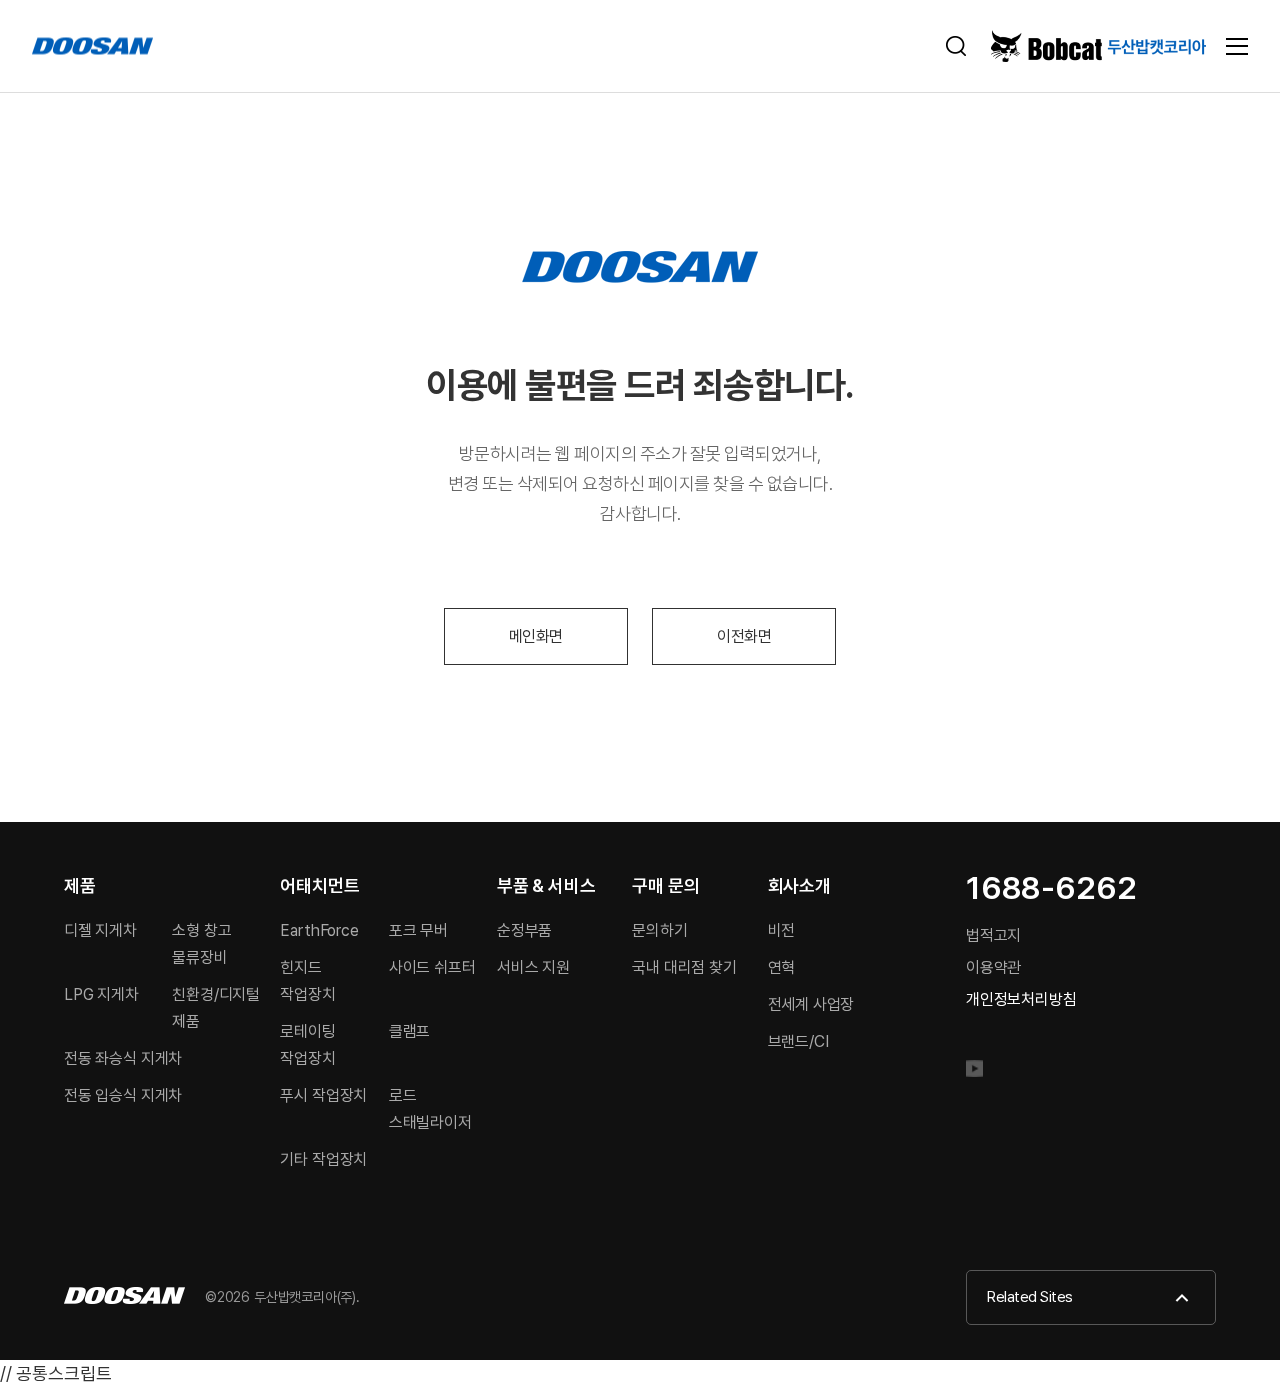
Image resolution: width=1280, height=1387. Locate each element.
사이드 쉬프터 (432, 967)
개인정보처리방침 (1021, 999)
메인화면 (536, 636)
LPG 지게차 (101, 994)
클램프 (409, 1031)
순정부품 (524, 930)
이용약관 (993, 967)
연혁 (782, 967)
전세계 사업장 (811, 1004)
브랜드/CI (798, 1041)
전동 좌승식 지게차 (123, 1058)
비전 (782, 930)
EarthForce (319, 930)
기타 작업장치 (323, 1159)
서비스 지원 (533, 967)
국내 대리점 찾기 (684, 967)
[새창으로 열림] (982, 1073)
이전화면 (744, 636)
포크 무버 (418, 930)
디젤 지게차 (100, 930)
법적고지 (993, 935)
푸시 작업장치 (323, 1095)
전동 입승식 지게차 (123, 1095)
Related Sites (1030, 1297)
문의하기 (659, 930)
